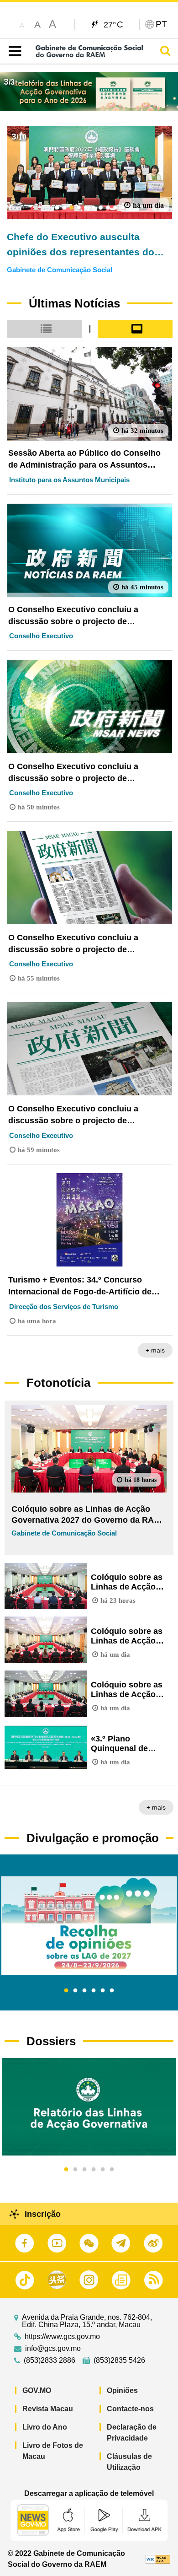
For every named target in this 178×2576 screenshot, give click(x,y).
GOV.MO (37, 2390)
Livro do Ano (45, 2427)
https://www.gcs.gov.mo (62, 2337)
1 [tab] (66, 1991)
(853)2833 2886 (50, 2360)
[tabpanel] (89, 1926)
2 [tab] (75, 1991)
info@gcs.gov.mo (53, 2349)
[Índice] (13, 51)
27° (113, 24)
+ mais (155, 1350)
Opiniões (122, 2390)
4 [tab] (94, 1991)
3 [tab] (84, 1991)
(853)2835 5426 (119, 2360)
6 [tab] (112, 1991)
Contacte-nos (130, 2409)
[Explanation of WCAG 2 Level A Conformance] (158, 2559)
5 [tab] (103, 1991)
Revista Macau (48, 2409)
